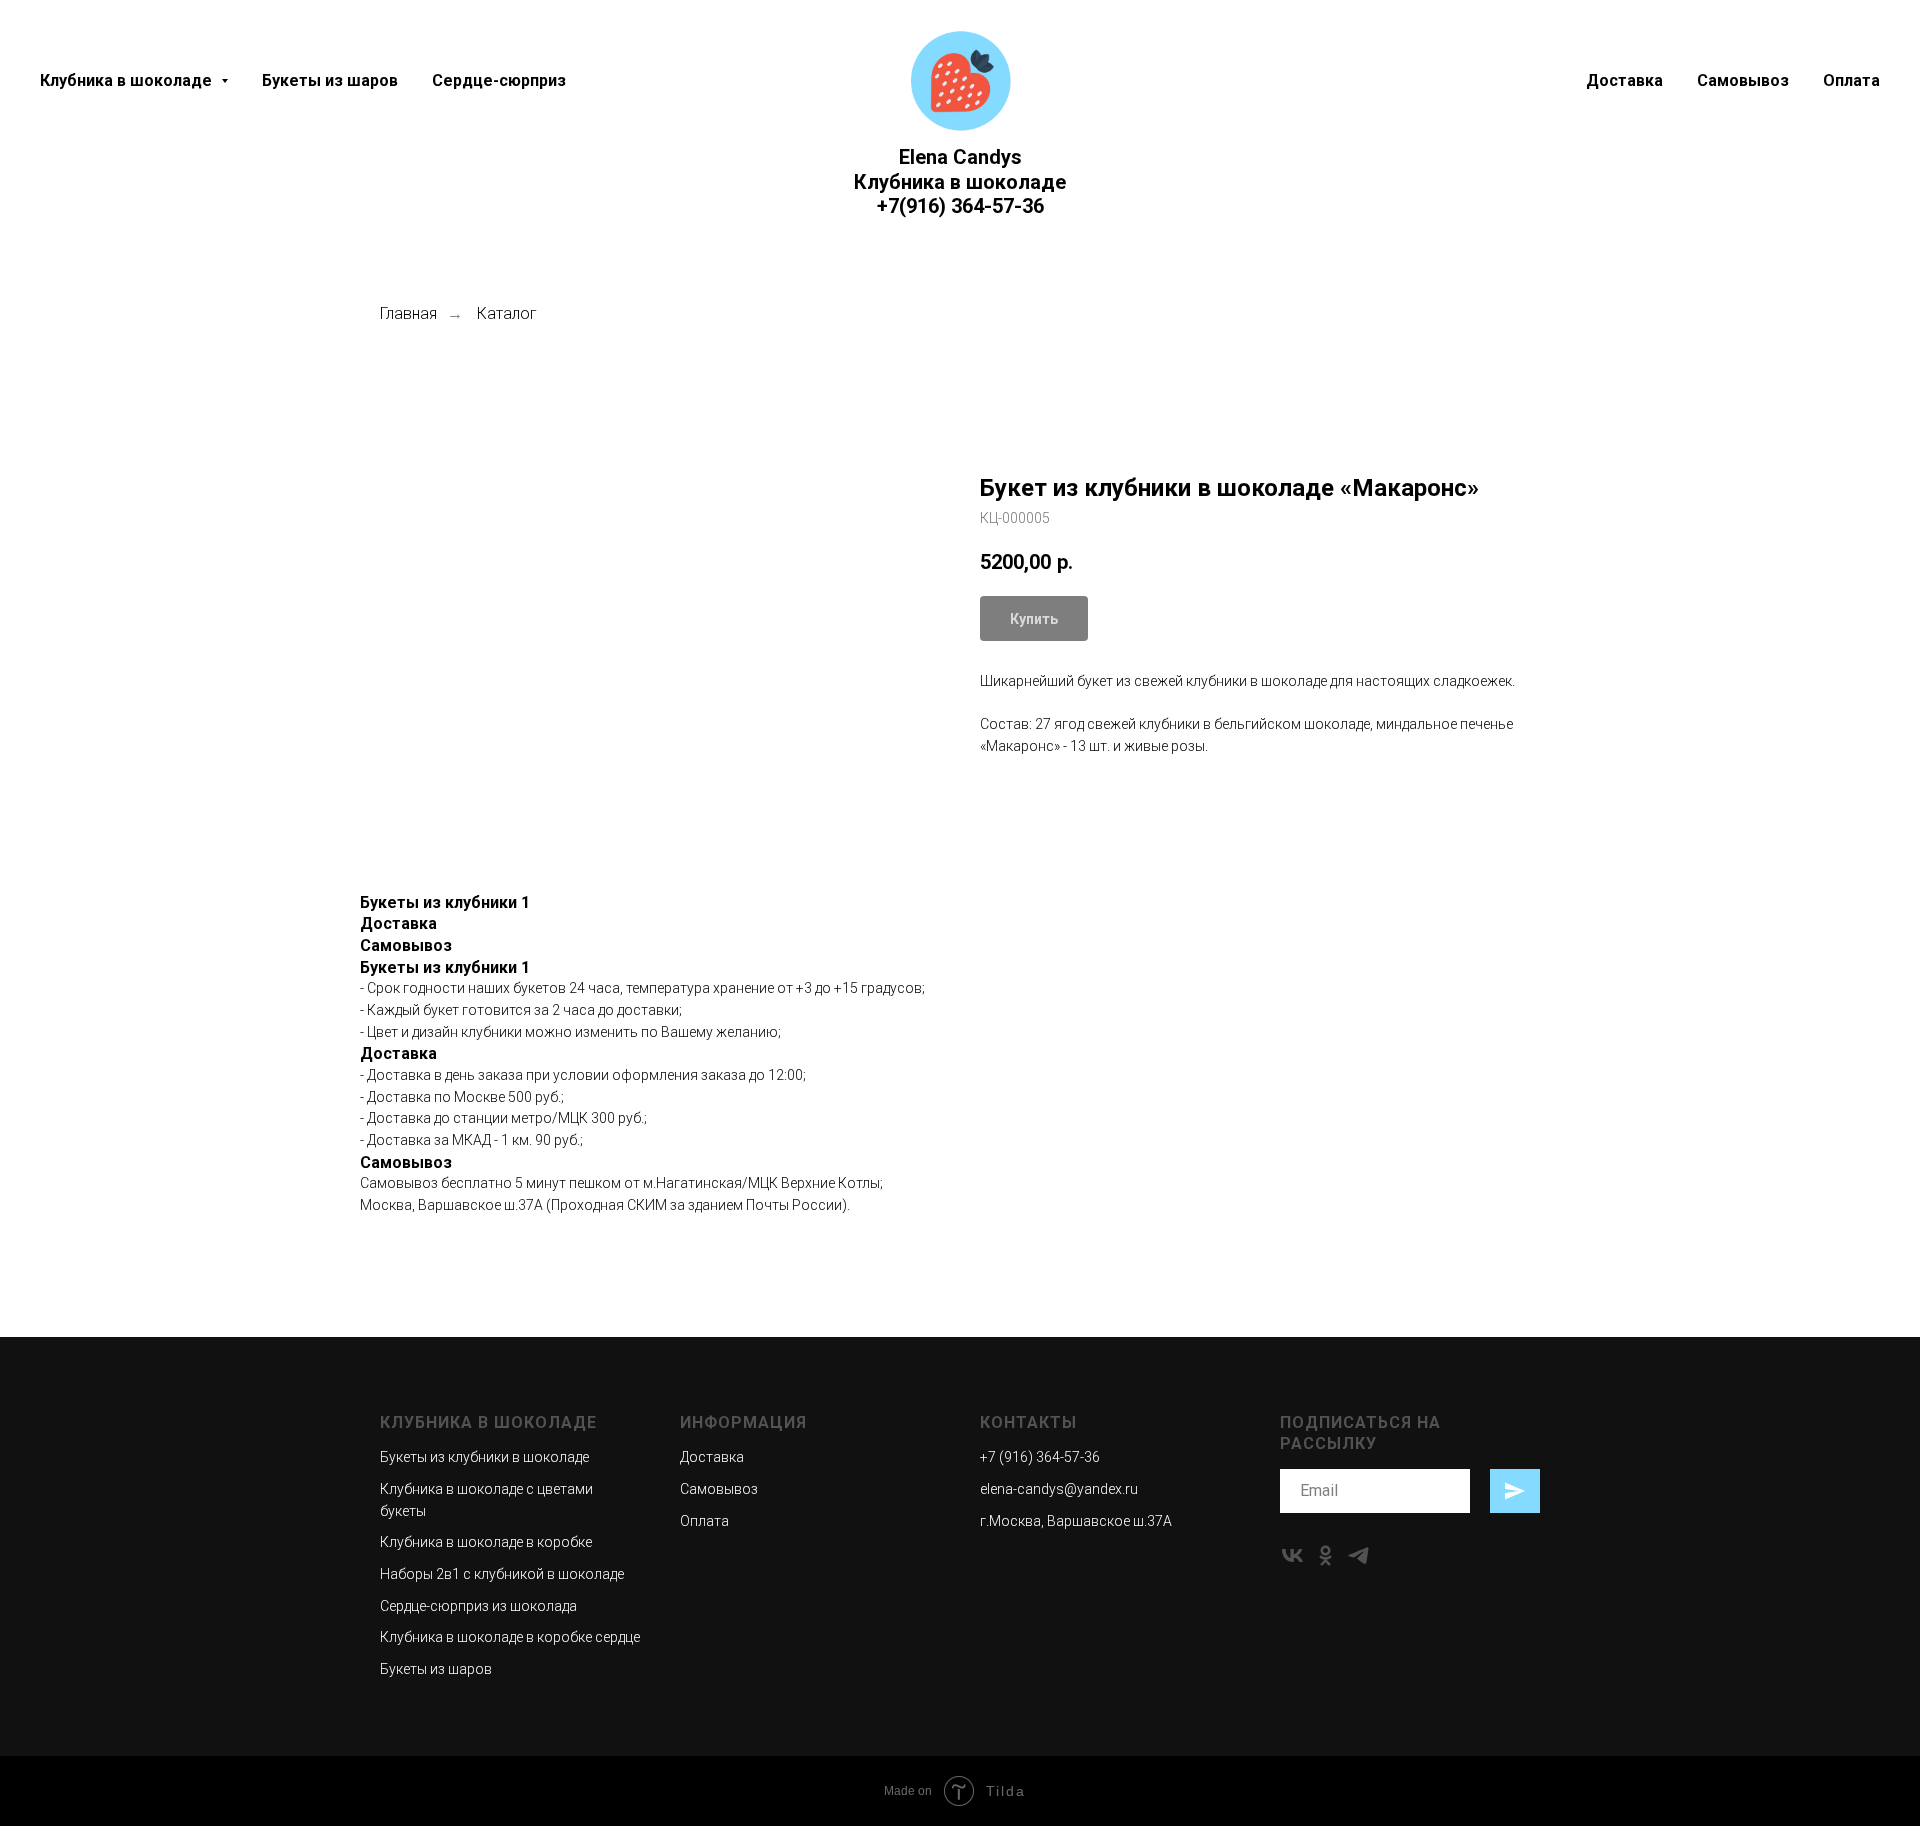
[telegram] (1358, 1555)
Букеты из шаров (330, 80)
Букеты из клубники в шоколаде (484, 1457)
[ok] (1325, 1555)
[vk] (1292, 1555)
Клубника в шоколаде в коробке (486, 1542)
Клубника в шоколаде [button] (128, 80)
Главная (408, 313)
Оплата (1851, 80)
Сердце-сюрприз (499, 80)
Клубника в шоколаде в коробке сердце (510, 1637)
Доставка (1624, 80)
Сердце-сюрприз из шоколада (478, 1606)
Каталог (507, 313)
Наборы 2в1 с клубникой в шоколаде (502, 1574)
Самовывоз (1743, 80)
